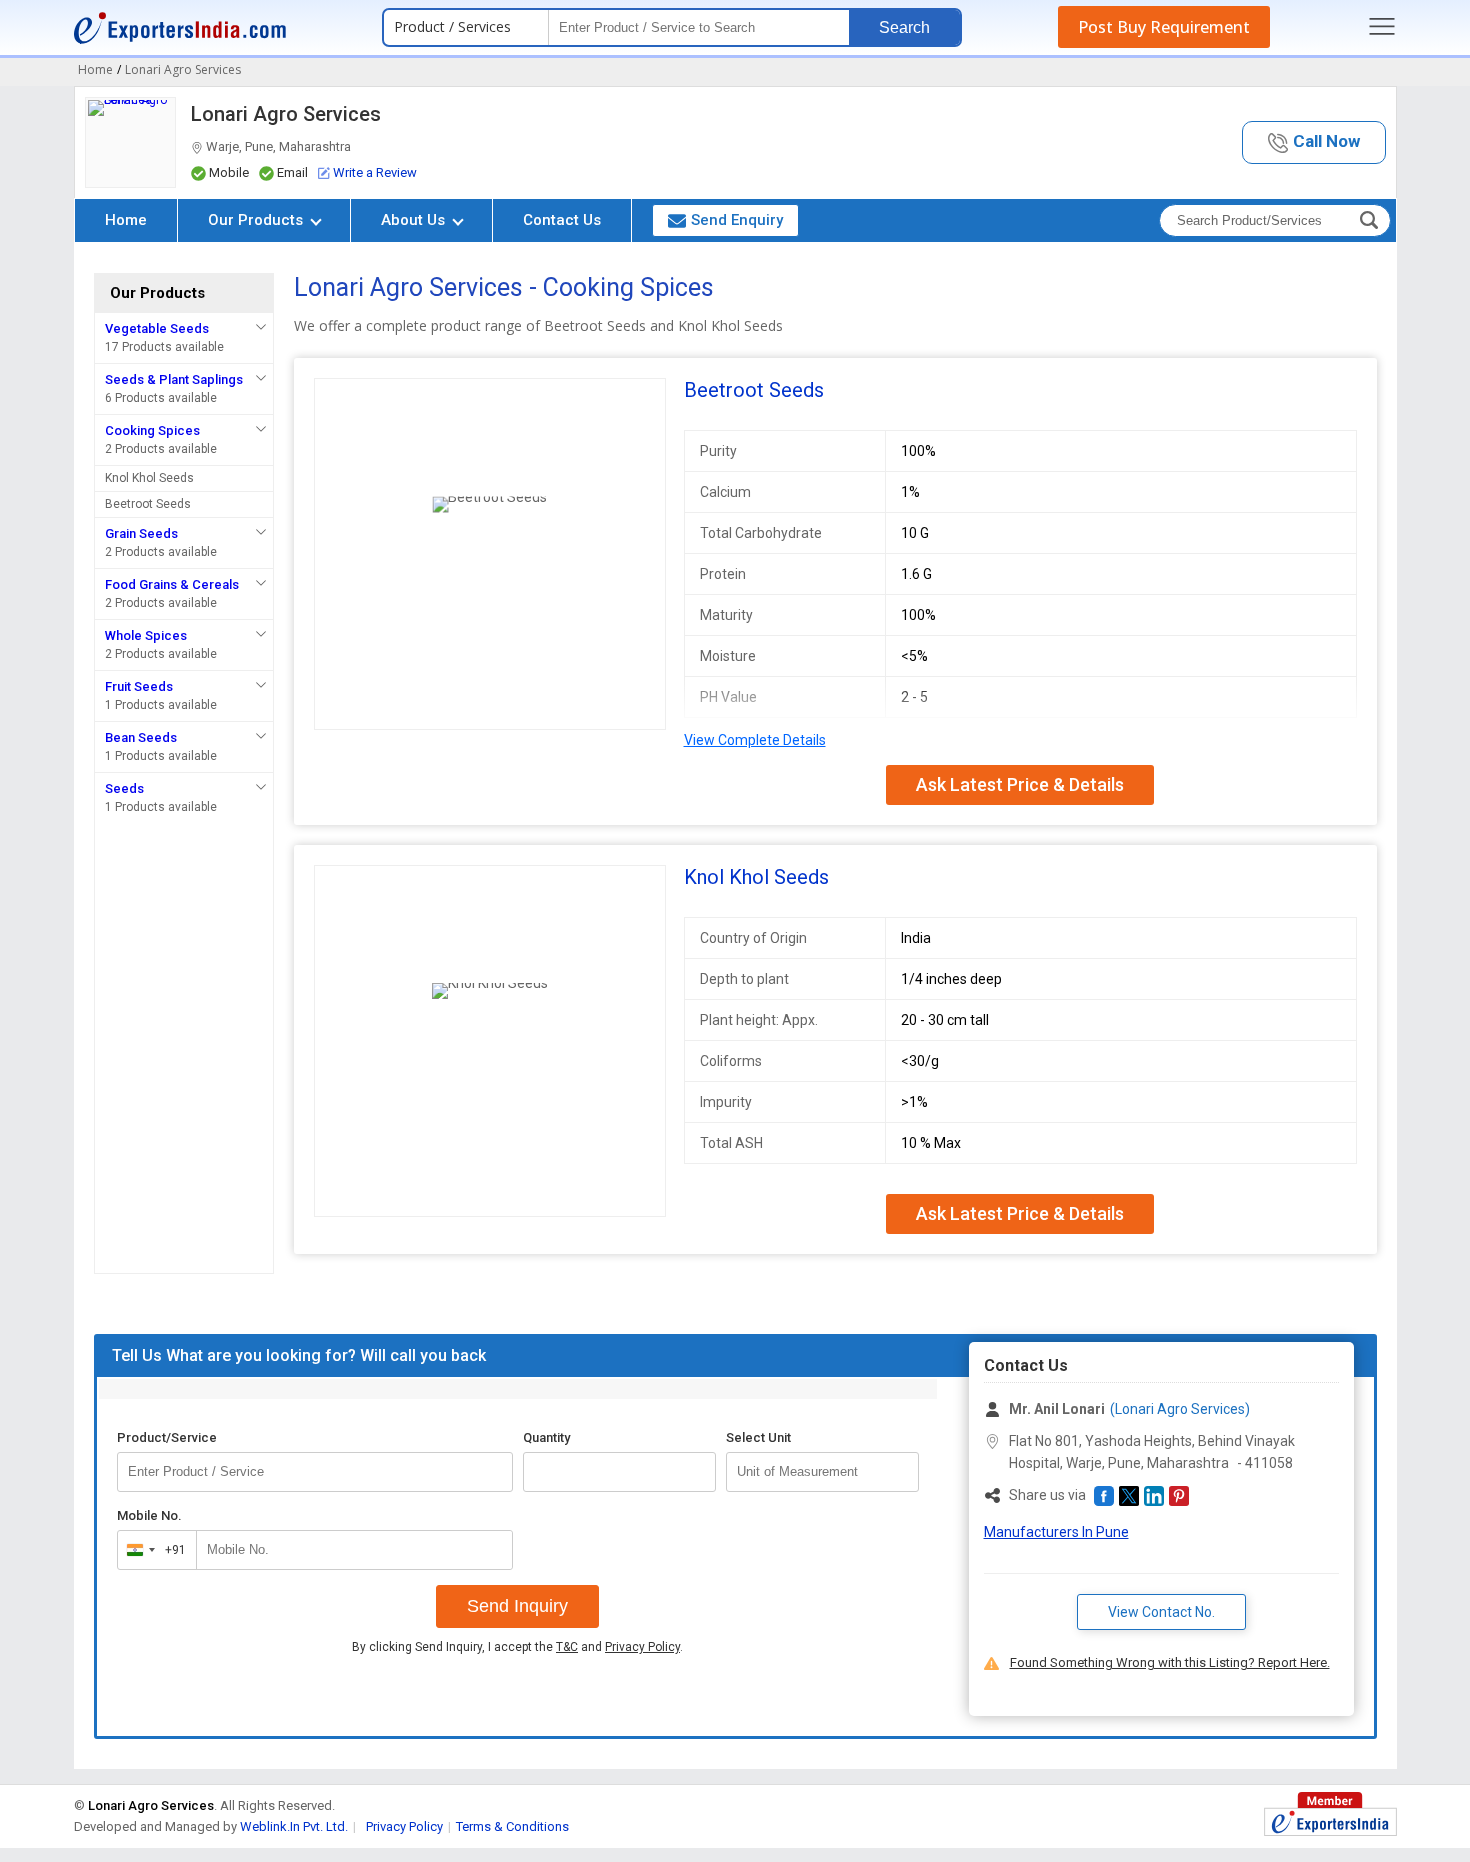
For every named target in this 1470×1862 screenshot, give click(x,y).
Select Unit (758, 1437)
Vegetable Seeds (157, 328)
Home (126, 220)
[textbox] (822, 1472)
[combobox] (152, 1550)
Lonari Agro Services (286, 114)
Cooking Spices (152, 430)
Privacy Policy (642, 1647)
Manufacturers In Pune (1056, 1532)
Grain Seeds (141, 533)
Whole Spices (146, 635)
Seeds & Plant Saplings (174, 379)
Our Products (257, 220)
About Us (415, 220)
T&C (567, 1647)
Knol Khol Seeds (149, 478)
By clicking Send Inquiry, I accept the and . (517, 1647)
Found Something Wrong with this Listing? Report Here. (1170, 1662)
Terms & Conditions (512, 1826)
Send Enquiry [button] (737, 220)
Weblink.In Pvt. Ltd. (294, 1826)
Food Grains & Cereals (172, 584)
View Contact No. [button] (1161, 1612)
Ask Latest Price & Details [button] (1020, 784)
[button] (1314, 142)
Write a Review (375, 172)
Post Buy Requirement (1164, 27)
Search (904, 27)
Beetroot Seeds (148, 504)
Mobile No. (149, 1515)
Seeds (124, 788)
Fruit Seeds (139, 686)
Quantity (546, 1437)
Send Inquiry (517, 1606)
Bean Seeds (141, 737)
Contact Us (562, 220)
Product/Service (167, 1437)
